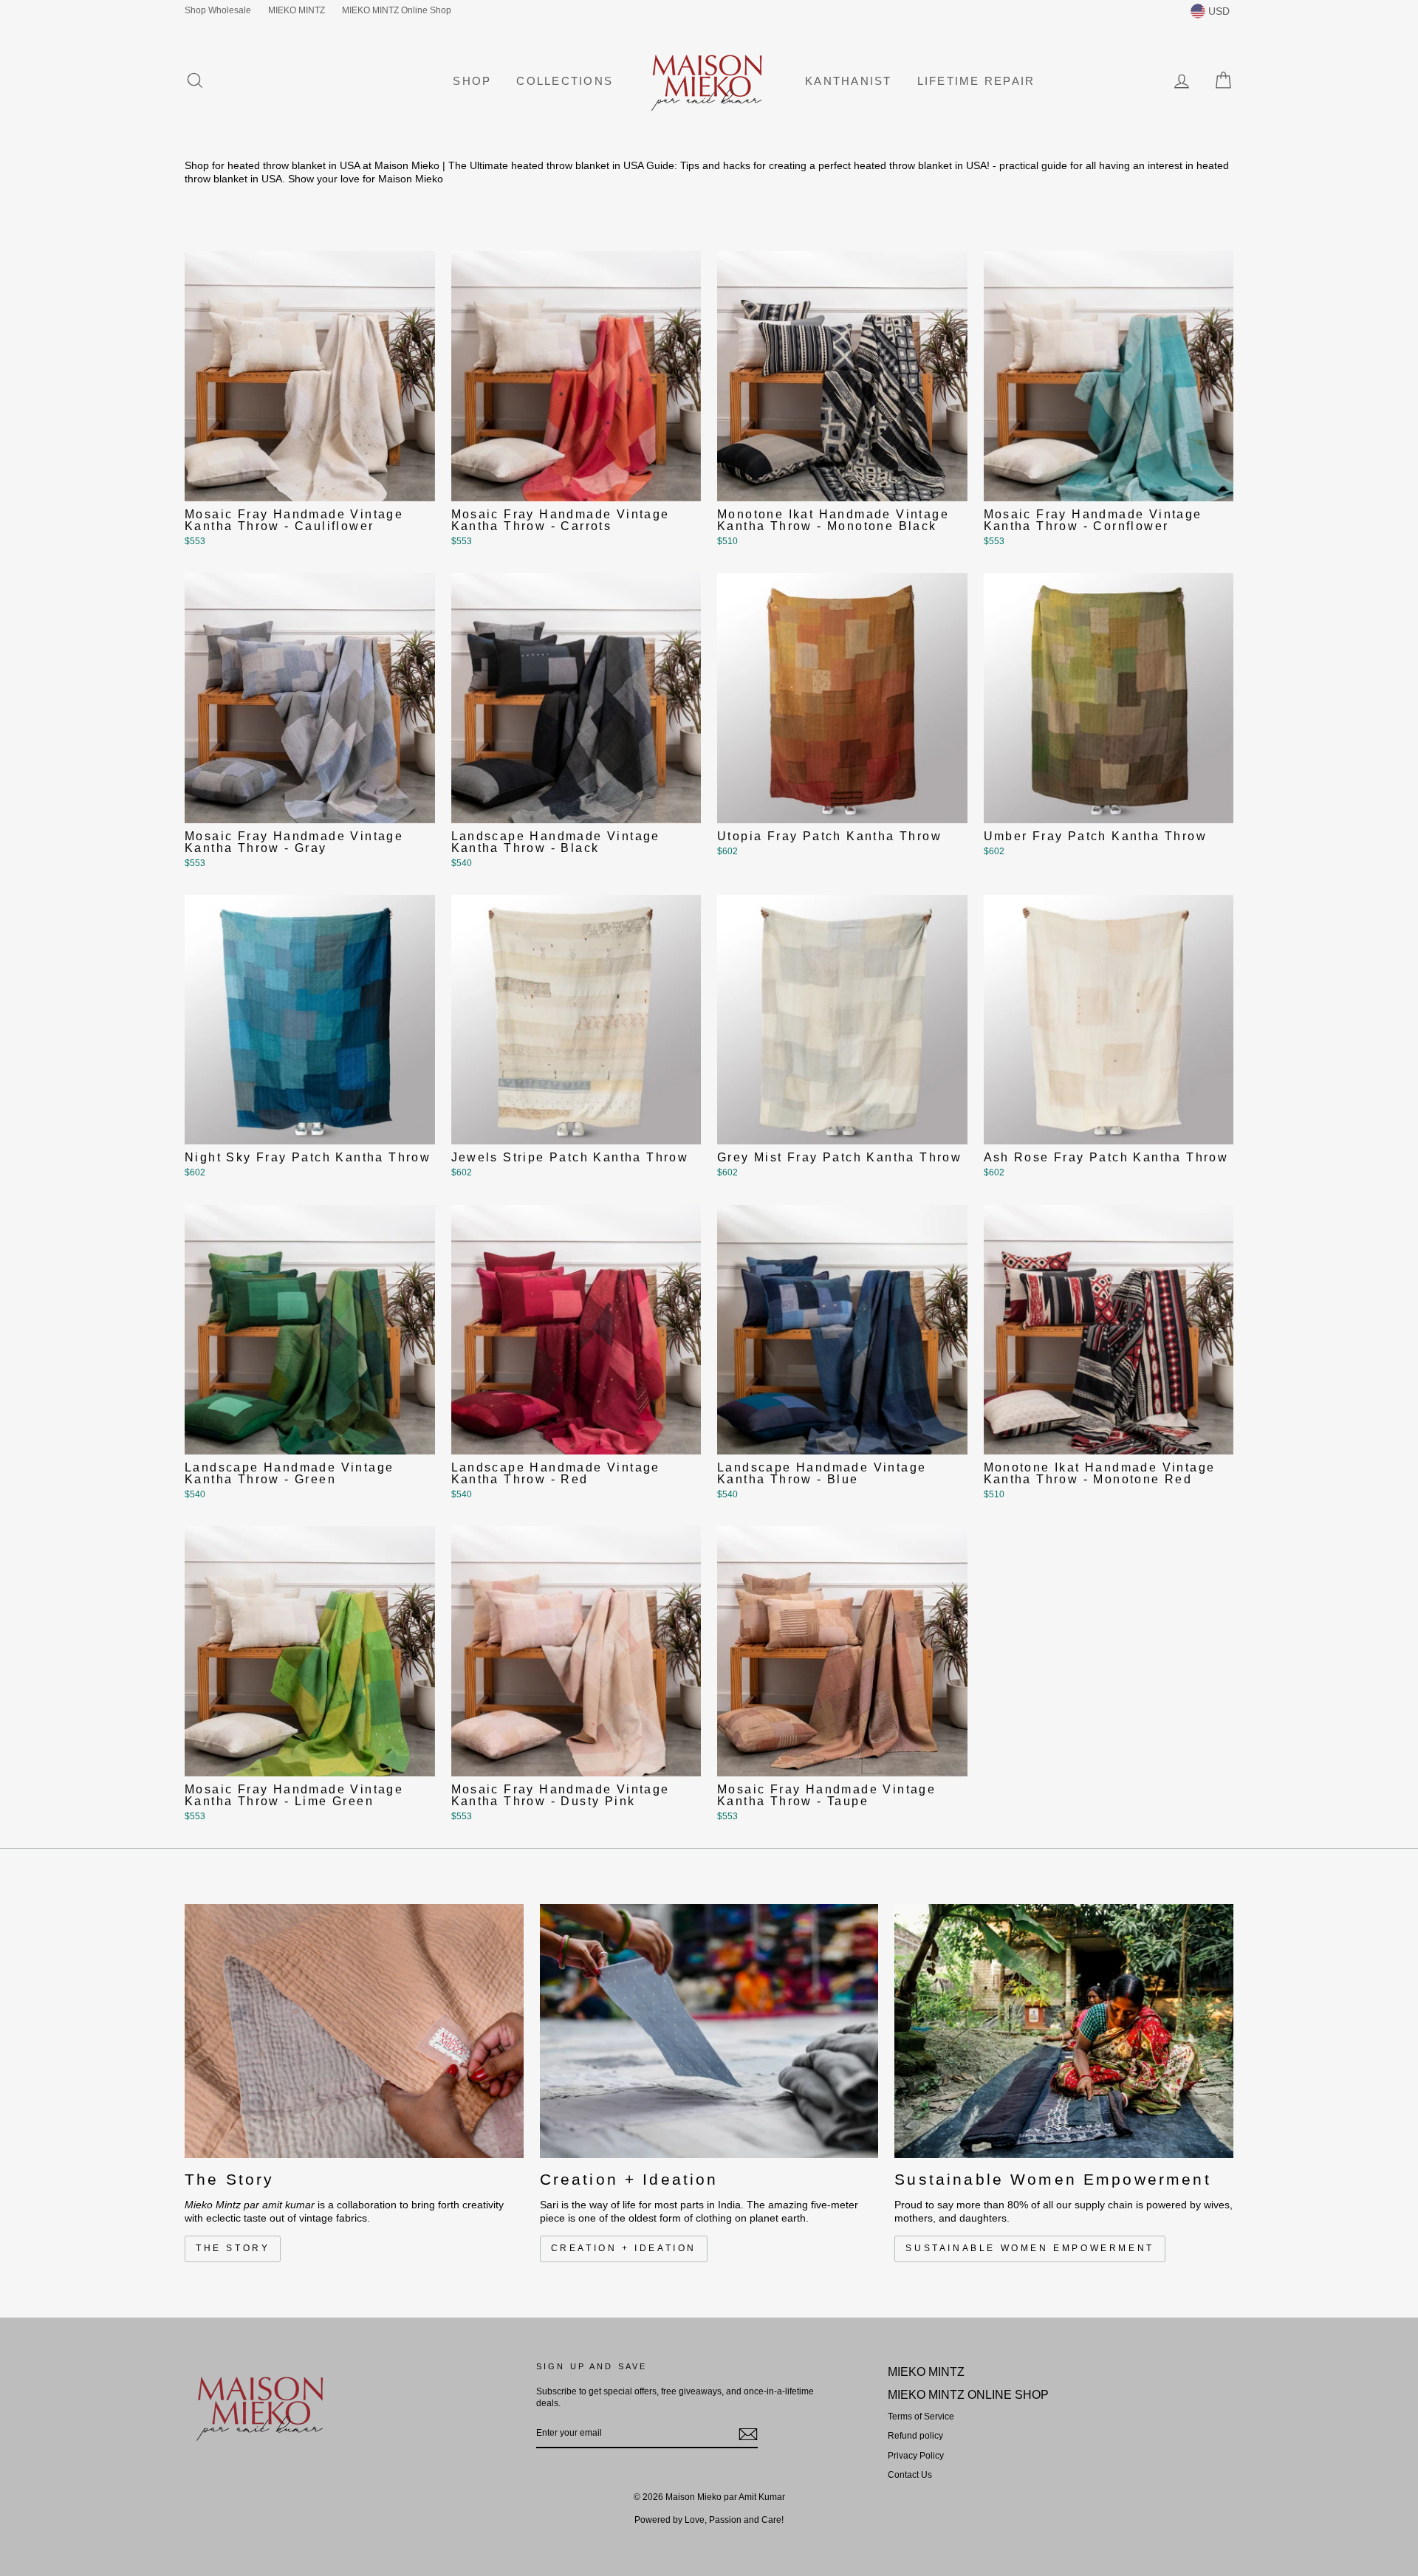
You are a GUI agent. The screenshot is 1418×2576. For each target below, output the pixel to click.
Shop (472, 81)
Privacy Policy (916, 2456)
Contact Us (910, 2475)
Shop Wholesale (218, 10)
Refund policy (915, 2436)
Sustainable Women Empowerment (1030, 2248)
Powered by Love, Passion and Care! (709, 2520)
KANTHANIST (849, 81)
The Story (233, 2248)
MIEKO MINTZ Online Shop (397, 10)
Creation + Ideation (624, 2248)
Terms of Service (921, 2417)
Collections (565, 81)
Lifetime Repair (976, 81)
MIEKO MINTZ (297, 10)
